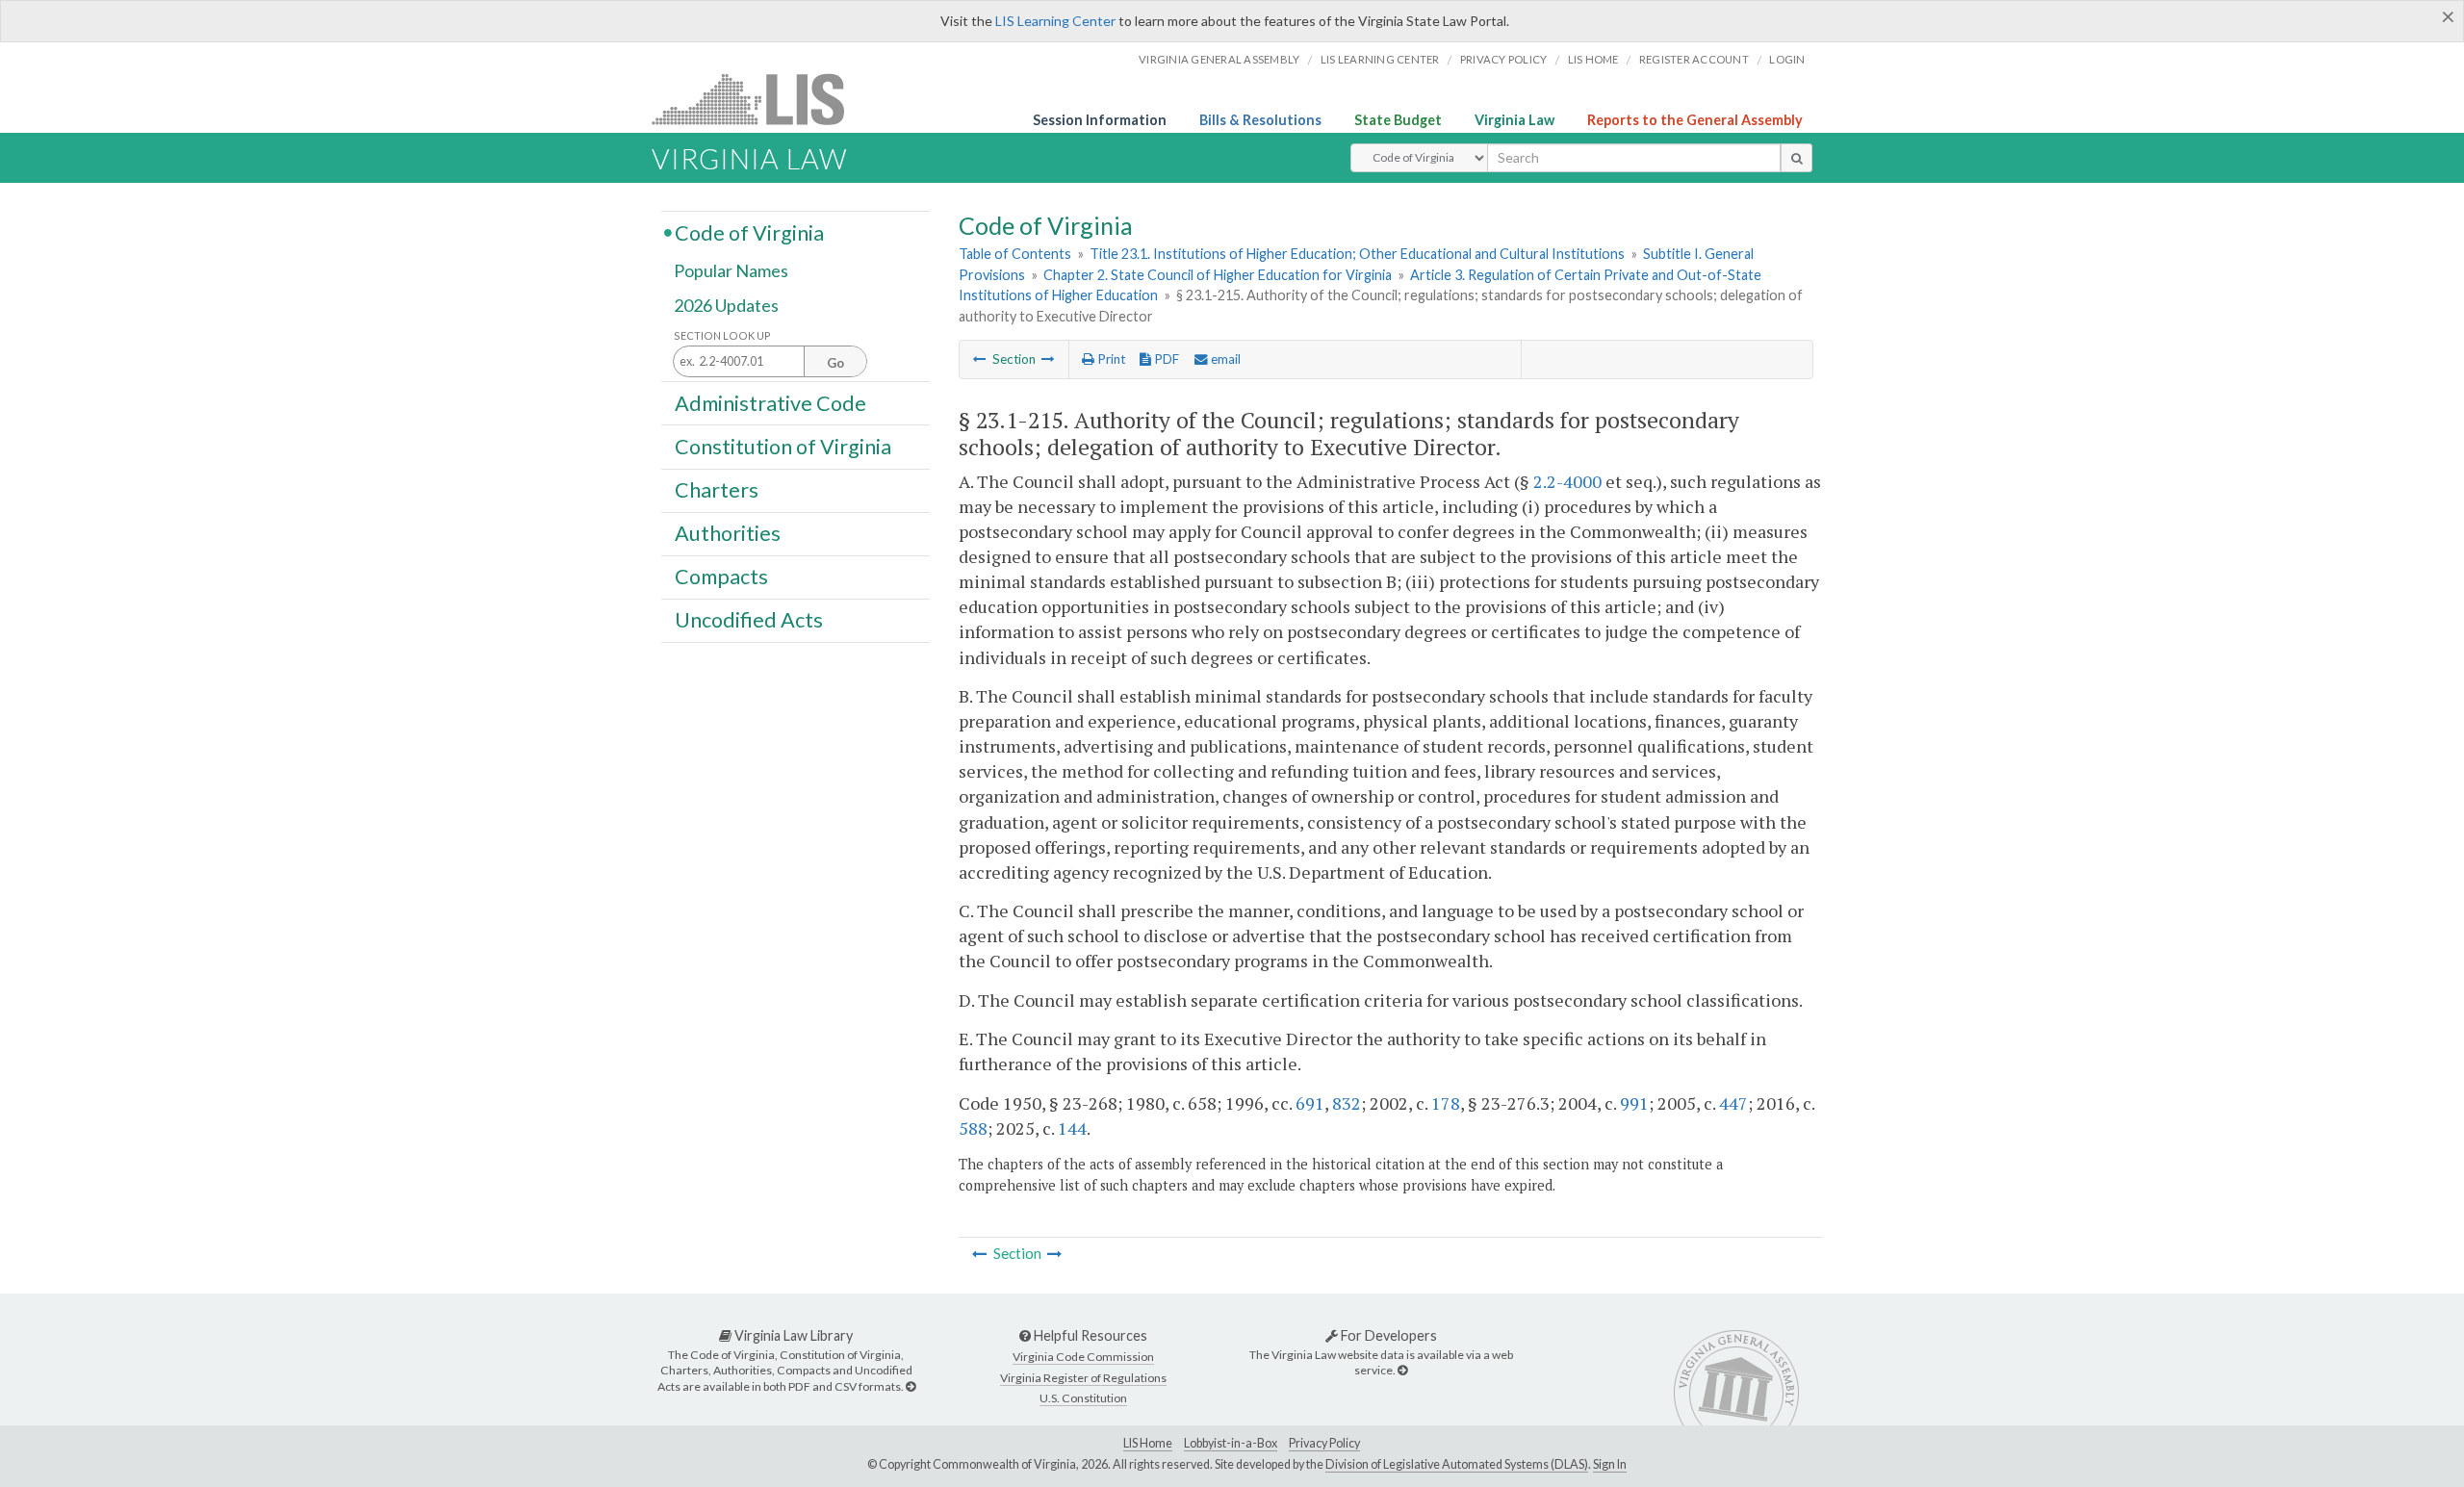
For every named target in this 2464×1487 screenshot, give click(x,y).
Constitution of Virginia (783, 446)
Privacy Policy (1504, 59)
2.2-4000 (1567, 481)
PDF (1165, 359)
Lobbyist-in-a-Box (1231, 1443)
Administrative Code (770, 402)
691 (1310, 1103)
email (1224, 359)
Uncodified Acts (749, 620)
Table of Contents (1015, 254)
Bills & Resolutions (1260, 120)
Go (835, 363)
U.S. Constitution (1083, 1398)
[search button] (1797, 158)
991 (1634, 1103)
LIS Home (1148, 1443)
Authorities (728, 533)
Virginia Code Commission (1083, 1357)
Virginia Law (1514, 120)
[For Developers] (1402, 1370)
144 (1072, 1128)
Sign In (1610, 1464)
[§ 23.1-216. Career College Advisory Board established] (1048, 359)
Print (1110, 359)
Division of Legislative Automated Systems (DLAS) (1457, 1464)
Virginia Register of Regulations (1083, 1378)
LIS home (1593, 59)
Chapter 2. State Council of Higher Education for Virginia (1218, 275)
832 (1347, 1103)
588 (973, 1128)
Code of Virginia (749, 232)
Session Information (1100, 120)
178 (1446, 1103)
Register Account (1694, 59)
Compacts (721, 577)
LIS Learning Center (1055, 21)
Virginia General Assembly (1219, 59)
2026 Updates (726, 305)
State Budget (1398, 120)
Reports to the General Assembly (1695, 120)
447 (1733, 1103)
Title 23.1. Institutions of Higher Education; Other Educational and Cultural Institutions (1357, 254)
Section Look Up (722, 335)
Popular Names (731, 271)
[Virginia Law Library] (911, 1386)
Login (1787, 59)
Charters (717, 490)
